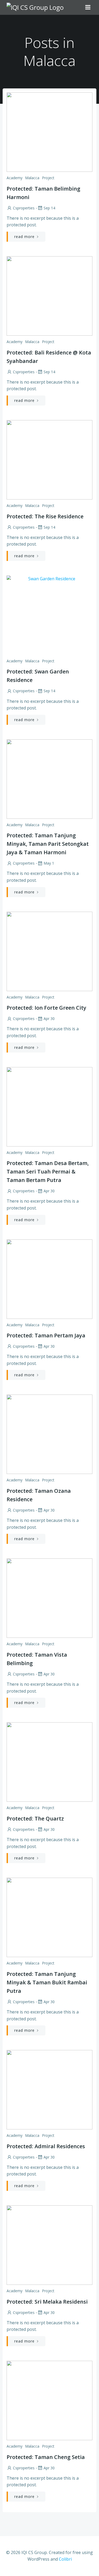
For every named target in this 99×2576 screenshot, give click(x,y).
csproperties (24, 208)
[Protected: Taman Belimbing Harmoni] (49, 132)
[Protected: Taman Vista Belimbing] (49, 1598)
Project (48, 178)
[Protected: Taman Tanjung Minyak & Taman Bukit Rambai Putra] (49, 1917)
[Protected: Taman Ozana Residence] (49, 1434)
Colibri (65, 2559)
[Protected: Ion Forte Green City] (49, 951)
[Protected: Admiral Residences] (49, 2089)
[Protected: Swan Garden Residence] (49, 615)
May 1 (49, 863)
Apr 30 (49, 1019)
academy (15, 178)
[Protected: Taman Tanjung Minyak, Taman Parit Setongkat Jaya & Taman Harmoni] (49, 779)
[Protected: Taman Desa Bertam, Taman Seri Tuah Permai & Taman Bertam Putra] (49, 1106)
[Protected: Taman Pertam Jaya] (49, 1279)
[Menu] (88, 7)
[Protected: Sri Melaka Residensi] (49, 2245)
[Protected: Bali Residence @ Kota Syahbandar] (49, 295)
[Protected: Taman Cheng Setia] (49, 2400)
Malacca (32, 178)
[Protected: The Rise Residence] (49, 459)
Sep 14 (49, 208)
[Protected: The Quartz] (49, 1762)
